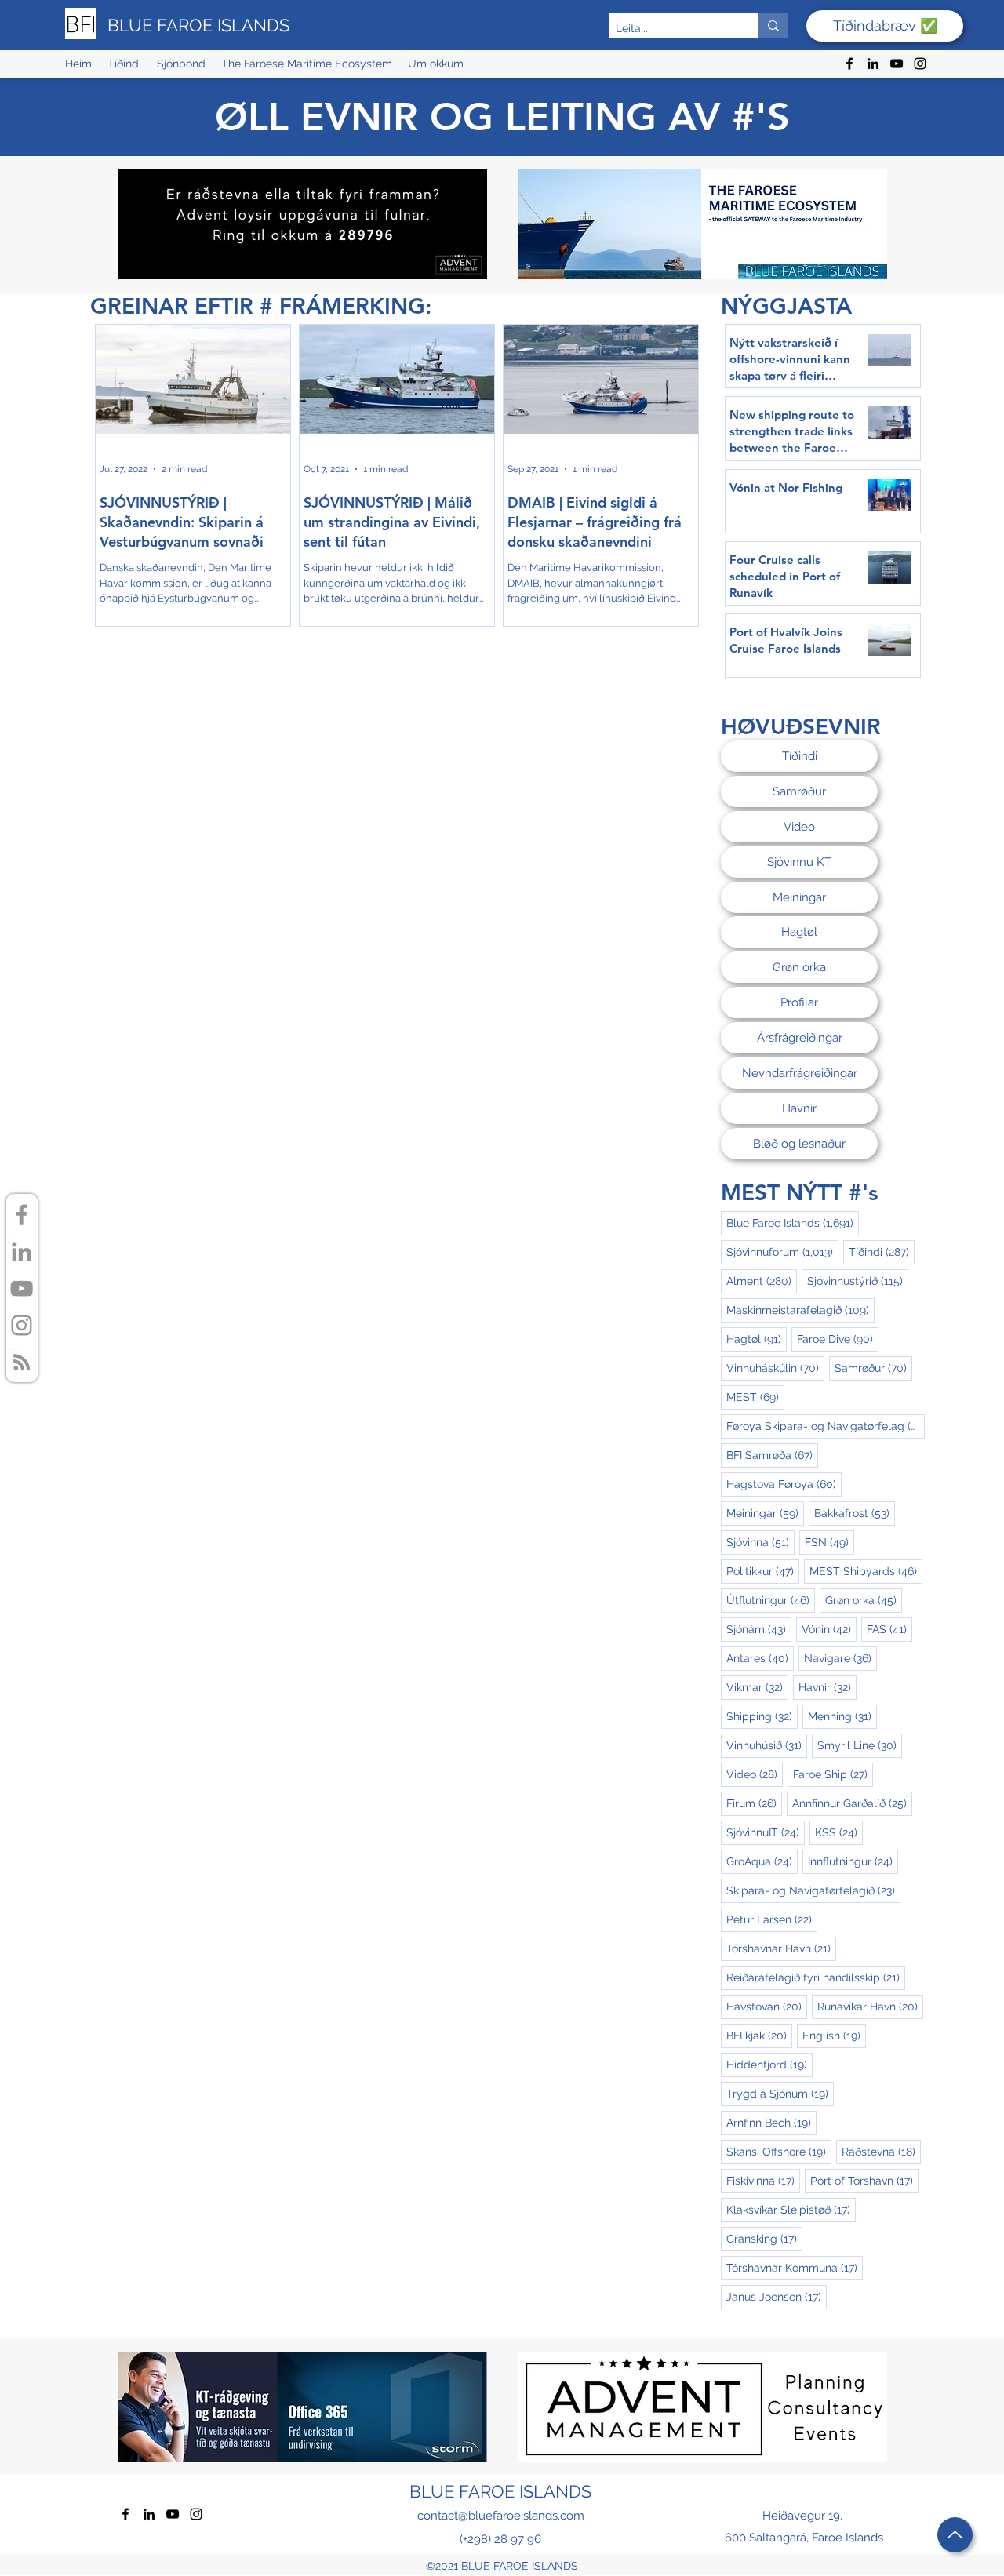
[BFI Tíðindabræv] (22, 1362)
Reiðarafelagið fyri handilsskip (816, 1977)
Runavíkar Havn (870, 2006)
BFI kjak (759, 2035)
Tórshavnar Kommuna (795, 2267)
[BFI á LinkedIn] (22, 1252)
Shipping (762, 1716)
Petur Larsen (772, 1919)
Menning (842, 1716)
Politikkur (763, 1571)
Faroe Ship (833, 1774)
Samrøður (873, 1368)
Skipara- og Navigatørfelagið (813, 1890)
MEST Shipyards (866, 1571)
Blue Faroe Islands (793, 1223)
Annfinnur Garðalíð (852, 1803)
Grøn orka (864, 1600)
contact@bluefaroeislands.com (501, 2516)
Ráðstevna (881, 2151)
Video (755, 1774)
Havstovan (767, 2006)
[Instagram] (920, 64)
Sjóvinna (760, 1542)
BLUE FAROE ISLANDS (198, 25)
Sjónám (759, 1629)
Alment (762, 1281)
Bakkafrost (855, 1513)
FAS (889, 1629)
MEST (755, 1397)
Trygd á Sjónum (780, 2093)
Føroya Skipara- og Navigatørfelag (826, 1426)
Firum (754, 1803)
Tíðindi (882, 1252)
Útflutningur (771, 1600)
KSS (839, 1832)
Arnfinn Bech (771, 2122)
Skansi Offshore (779, 2151)
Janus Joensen (777, 2296)
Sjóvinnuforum (782, 1252)
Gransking (764, 2238)
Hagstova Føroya (784, 1484)
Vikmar (757, 1687)
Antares (760, 1658)
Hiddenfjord (769, 2064)
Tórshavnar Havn (781, 1948)
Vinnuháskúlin (775, 1368)
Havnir (828, 1687)
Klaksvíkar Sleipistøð (791, 2209)
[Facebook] (849, 64)
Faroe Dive (838, 1339)
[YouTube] (897, 64)
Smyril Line (860, 1745)
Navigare (840, 1658)
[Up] (955, 2535)
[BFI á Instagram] (22, 1325)
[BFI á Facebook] (22, 1215)
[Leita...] (773, 25)
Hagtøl (757, 1339)
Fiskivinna (763, 2180)
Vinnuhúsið (767, 1745)
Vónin (829, 1629)
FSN (829, 1542)
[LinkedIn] (873, 64)
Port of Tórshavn (864, 2180)
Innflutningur (853, 1861)
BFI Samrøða (772, 1455)
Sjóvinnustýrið (858, 1281)
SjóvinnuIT (766, 1832)
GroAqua (762, 1861)
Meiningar (765, 1513)
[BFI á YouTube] (22, 1288)
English (834, 2035)
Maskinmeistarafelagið (800, 1310)
